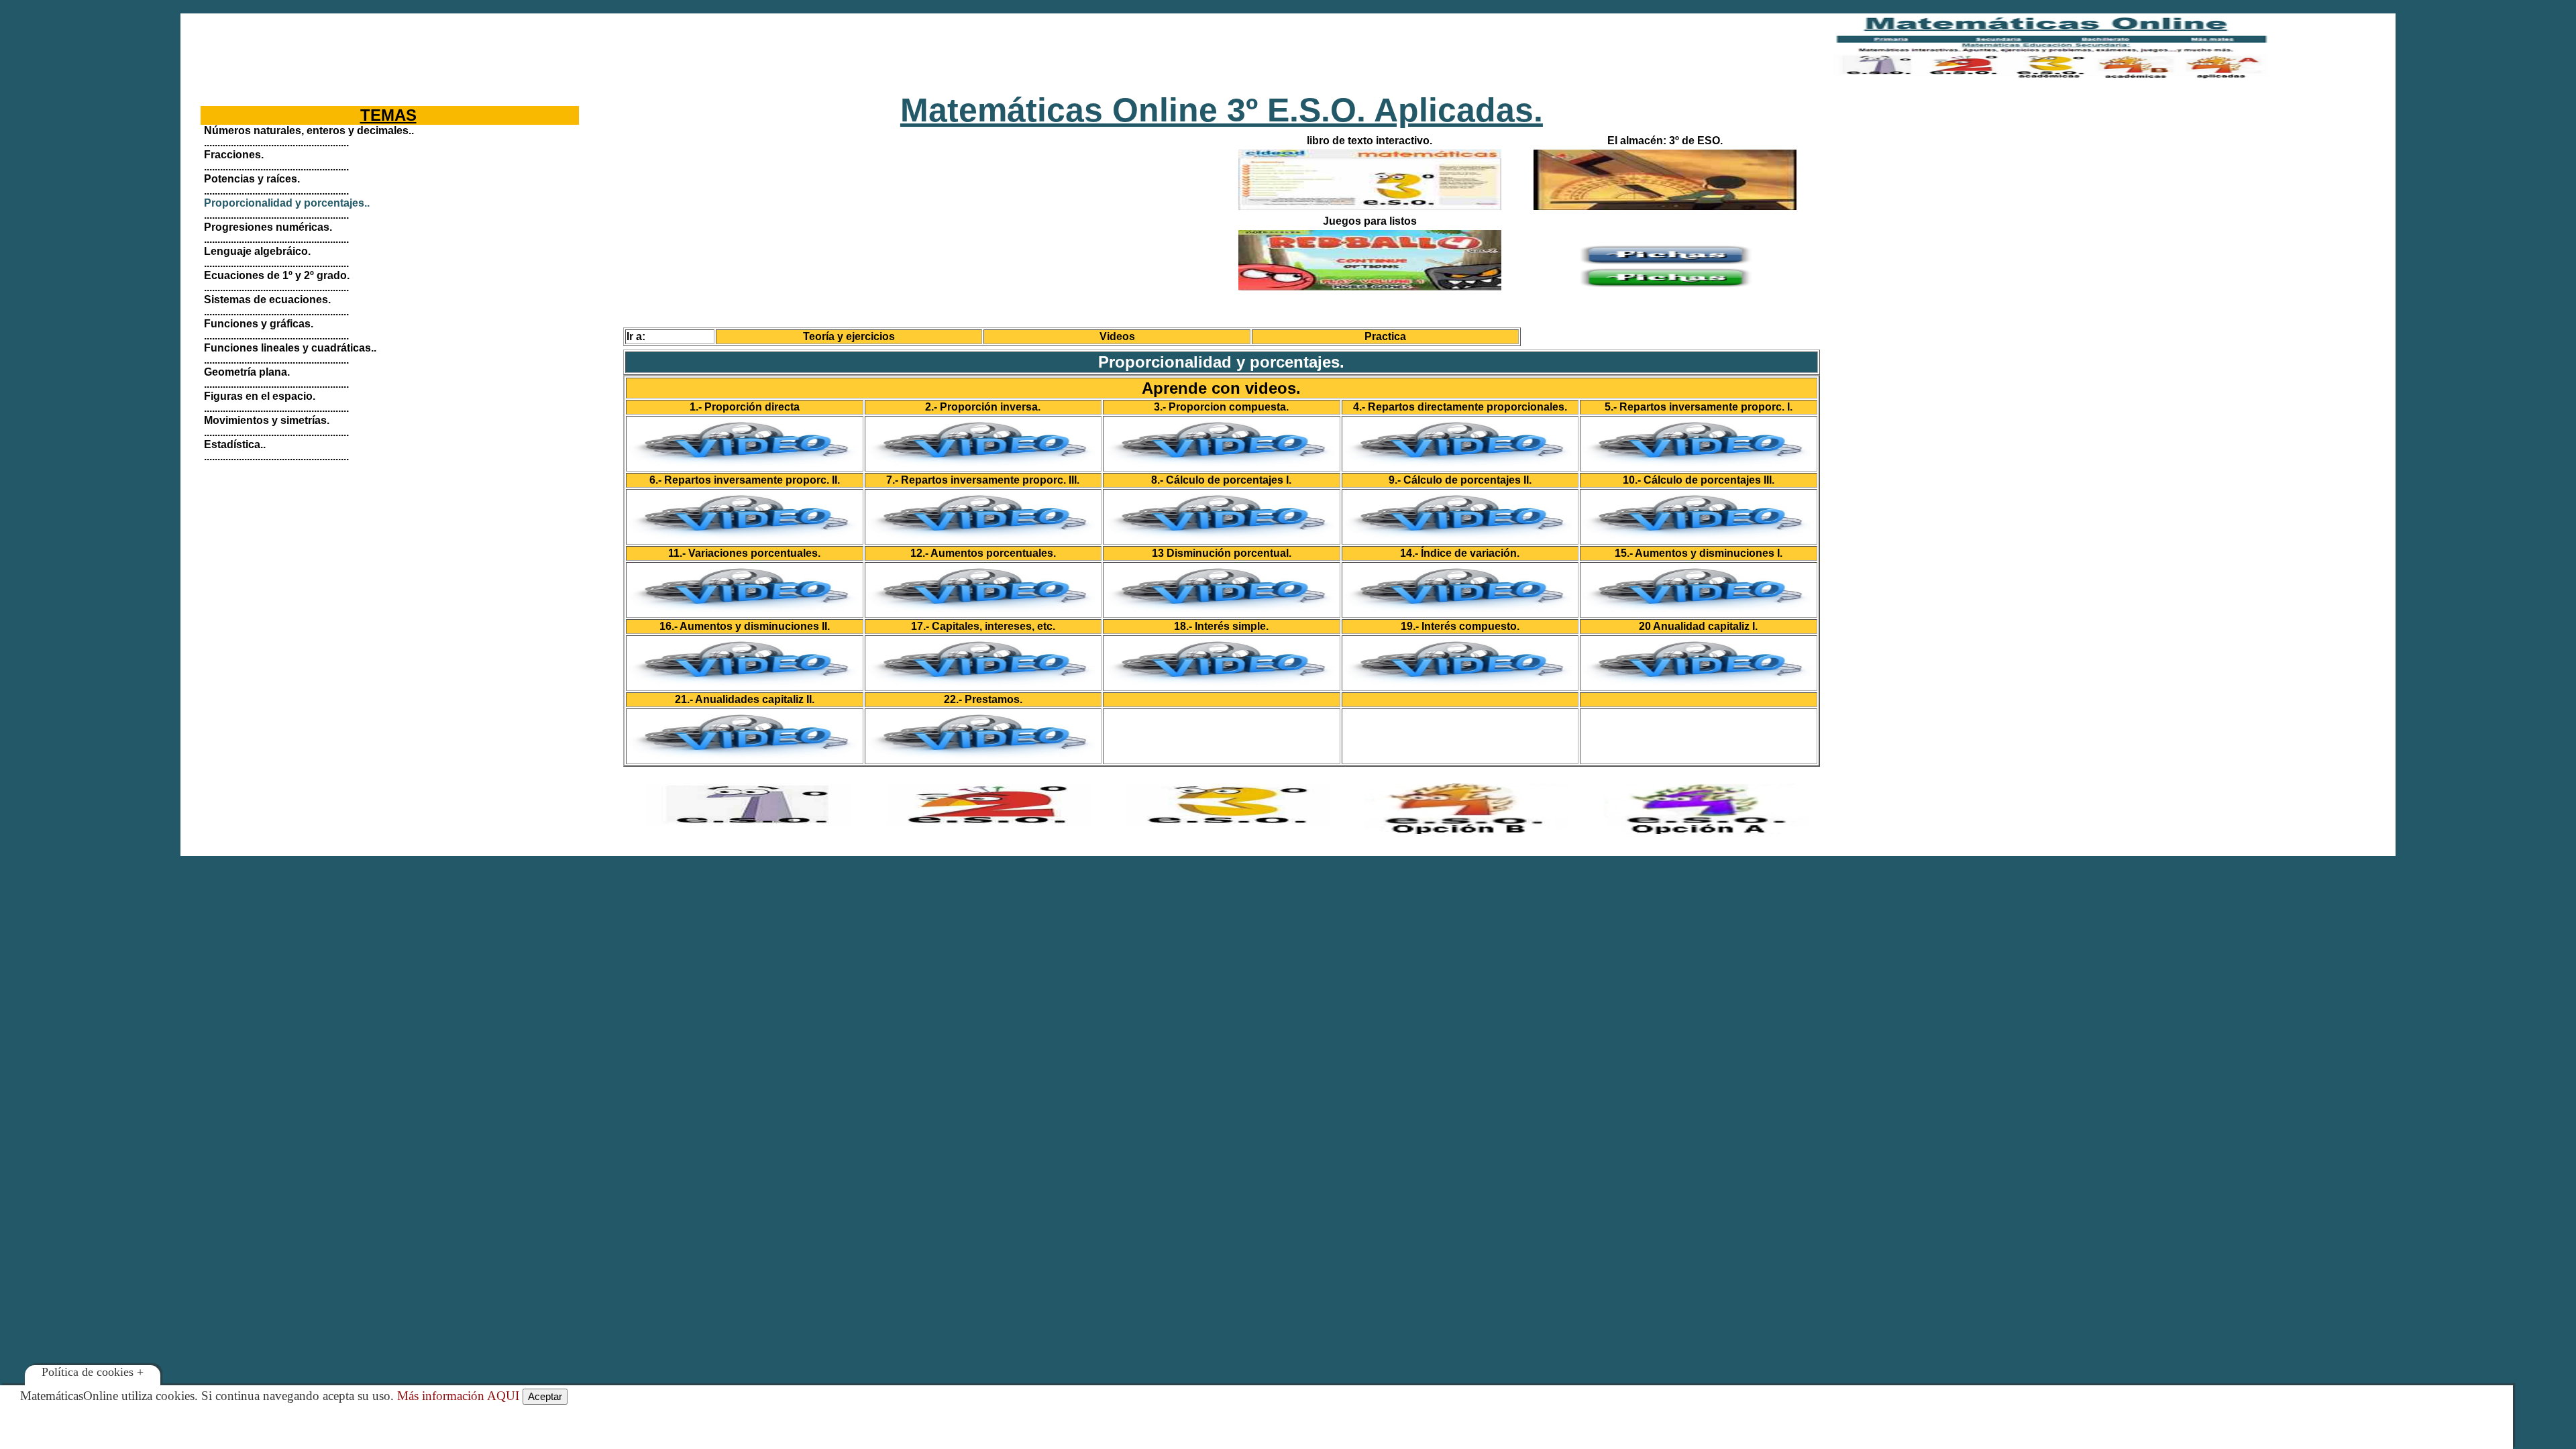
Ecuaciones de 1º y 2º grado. (277, 275)
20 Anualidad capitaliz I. (1698, 626)
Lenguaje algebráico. (257, 251)
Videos (1117, 336)
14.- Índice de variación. (1460, 553)
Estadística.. (235, 444)
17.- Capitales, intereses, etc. (983, 626)
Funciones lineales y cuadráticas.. (290, 348)
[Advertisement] (956, 47)
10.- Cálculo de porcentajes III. (1699, 480)
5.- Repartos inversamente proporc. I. (1699, 407)
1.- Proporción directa (745, 407)
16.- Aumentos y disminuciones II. (745, 626)
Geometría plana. (247, 372)
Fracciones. (234, 155)
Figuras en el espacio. (260, 396)
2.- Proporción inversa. (983, 407)
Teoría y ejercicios (849, 336)
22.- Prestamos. (983, 699)
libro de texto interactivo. (1370, 141)
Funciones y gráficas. (259, 324)
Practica (1385, 336)
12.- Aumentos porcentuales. (983, 553)
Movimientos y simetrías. (267, 420)
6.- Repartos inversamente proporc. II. (745, 480)
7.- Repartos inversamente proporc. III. (983, 480)
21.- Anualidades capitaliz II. (745, 699)
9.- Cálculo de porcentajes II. (1460, 480)
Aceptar (545, 1396)
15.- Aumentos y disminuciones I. (1699, 553)
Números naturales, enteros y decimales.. (309, 130)
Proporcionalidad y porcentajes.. (287, 203)
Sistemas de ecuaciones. (267, 300)
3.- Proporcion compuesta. (1221, 407)
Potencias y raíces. (252, 179)
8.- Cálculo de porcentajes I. (1221, 480)
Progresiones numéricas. (268, 227)
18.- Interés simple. (1221, 626)
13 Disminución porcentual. (1222, 553)
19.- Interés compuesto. (1460, 626)
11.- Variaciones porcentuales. (744, 553)
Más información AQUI (458, 1396)
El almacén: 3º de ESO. (1665, 141)
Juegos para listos (1370, 221)
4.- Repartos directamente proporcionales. (1460, 407)
